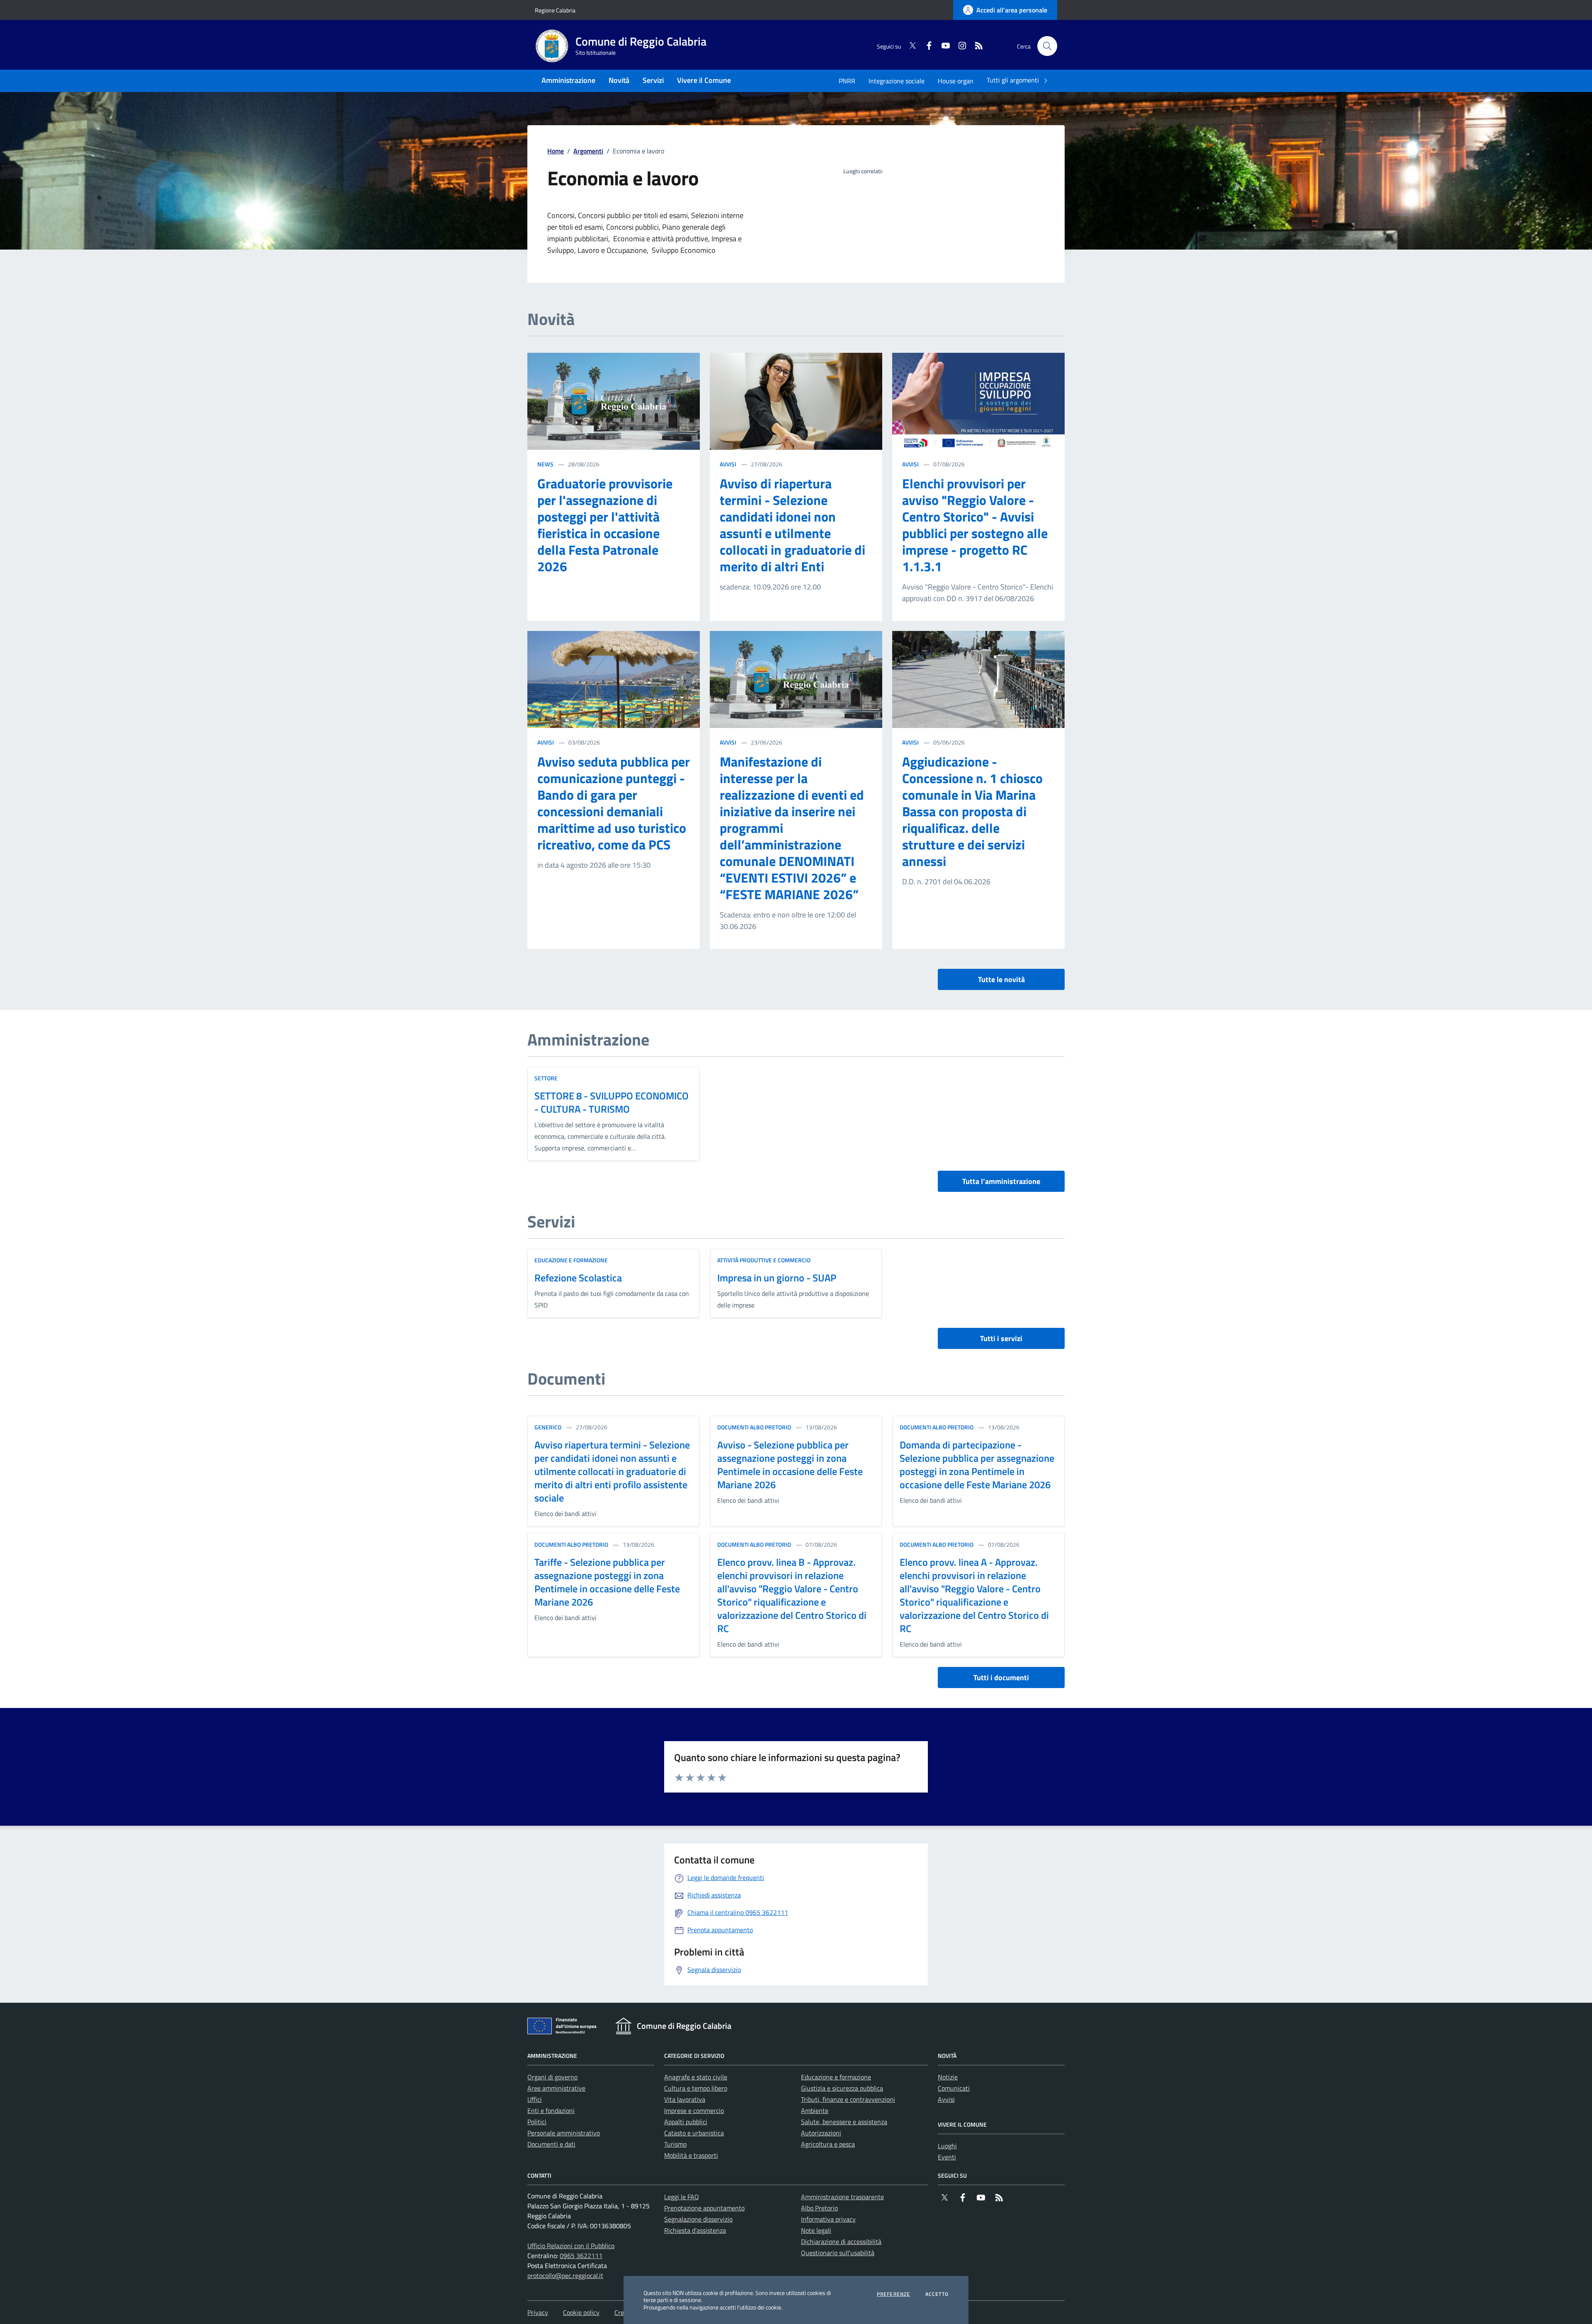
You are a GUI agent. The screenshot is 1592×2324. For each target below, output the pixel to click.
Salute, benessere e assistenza (844, 2122)
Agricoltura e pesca (828, 2144)
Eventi (947, 2157)
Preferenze (894, 2294)
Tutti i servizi (1001, 1338)
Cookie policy (581, 2312)
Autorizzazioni (821, 2133)
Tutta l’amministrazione (1001, 1181)
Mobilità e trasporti (691, 2155)
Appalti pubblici (686, 2122)
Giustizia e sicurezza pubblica (842, 2088)
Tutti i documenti (1001, 1678)
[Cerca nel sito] (1047, 46)
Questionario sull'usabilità (838, 2253)
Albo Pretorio (819, 2208)
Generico (548, 1427)
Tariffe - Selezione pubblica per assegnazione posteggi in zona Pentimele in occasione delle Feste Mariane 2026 (607, 1582)
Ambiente (815, 2111)
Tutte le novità (1001, 979)
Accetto (937, 2294)
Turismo (675, 2144)
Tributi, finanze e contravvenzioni (848, 2099)
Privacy (538, 2312)
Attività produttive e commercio (764, 1260)
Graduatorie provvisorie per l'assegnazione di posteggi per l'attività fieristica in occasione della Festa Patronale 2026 (605, 525)
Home (556, 151)
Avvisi (728, 464)
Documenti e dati (551, 2144)
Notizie (948, 2077)
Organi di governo (552, 2077)
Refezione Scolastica (578, 1278)
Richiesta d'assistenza (695, 2230)
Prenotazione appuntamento (704, 2208)
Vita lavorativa (685, 2099)
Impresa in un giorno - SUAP (777, 1278)
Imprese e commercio (694, 2111)
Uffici (535, 2099)
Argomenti (588, 151)
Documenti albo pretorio (754, 1427)
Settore (546, 1078)
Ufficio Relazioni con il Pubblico (571, 2246)
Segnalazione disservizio (698, 2219)
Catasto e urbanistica (694, 2133)
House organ (956, 81)
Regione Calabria (555, 10)
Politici (537, 2122)
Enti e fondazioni (551, 2111)
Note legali (816, 2230)
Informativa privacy (828, 2219)
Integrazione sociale (897, 81)
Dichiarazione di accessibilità (841, 2242)
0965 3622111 (581, 2256)
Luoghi (947, 2146)
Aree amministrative (556, 2088)
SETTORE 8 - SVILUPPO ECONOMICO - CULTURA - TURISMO (612, 1102)
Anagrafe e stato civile (696, 2077)
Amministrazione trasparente (842, 2197)
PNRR (847, 81)
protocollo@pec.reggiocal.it (565, 2275)
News (545, 464)
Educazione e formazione (571, 1260)
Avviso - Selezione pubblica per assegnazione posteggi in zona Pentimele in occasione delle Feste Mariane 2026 (790, 1465)
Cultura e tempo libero (696, 2088)
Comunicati (954, 2088)
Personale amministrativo (564, 2133)
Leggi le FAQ (682, 2197)
